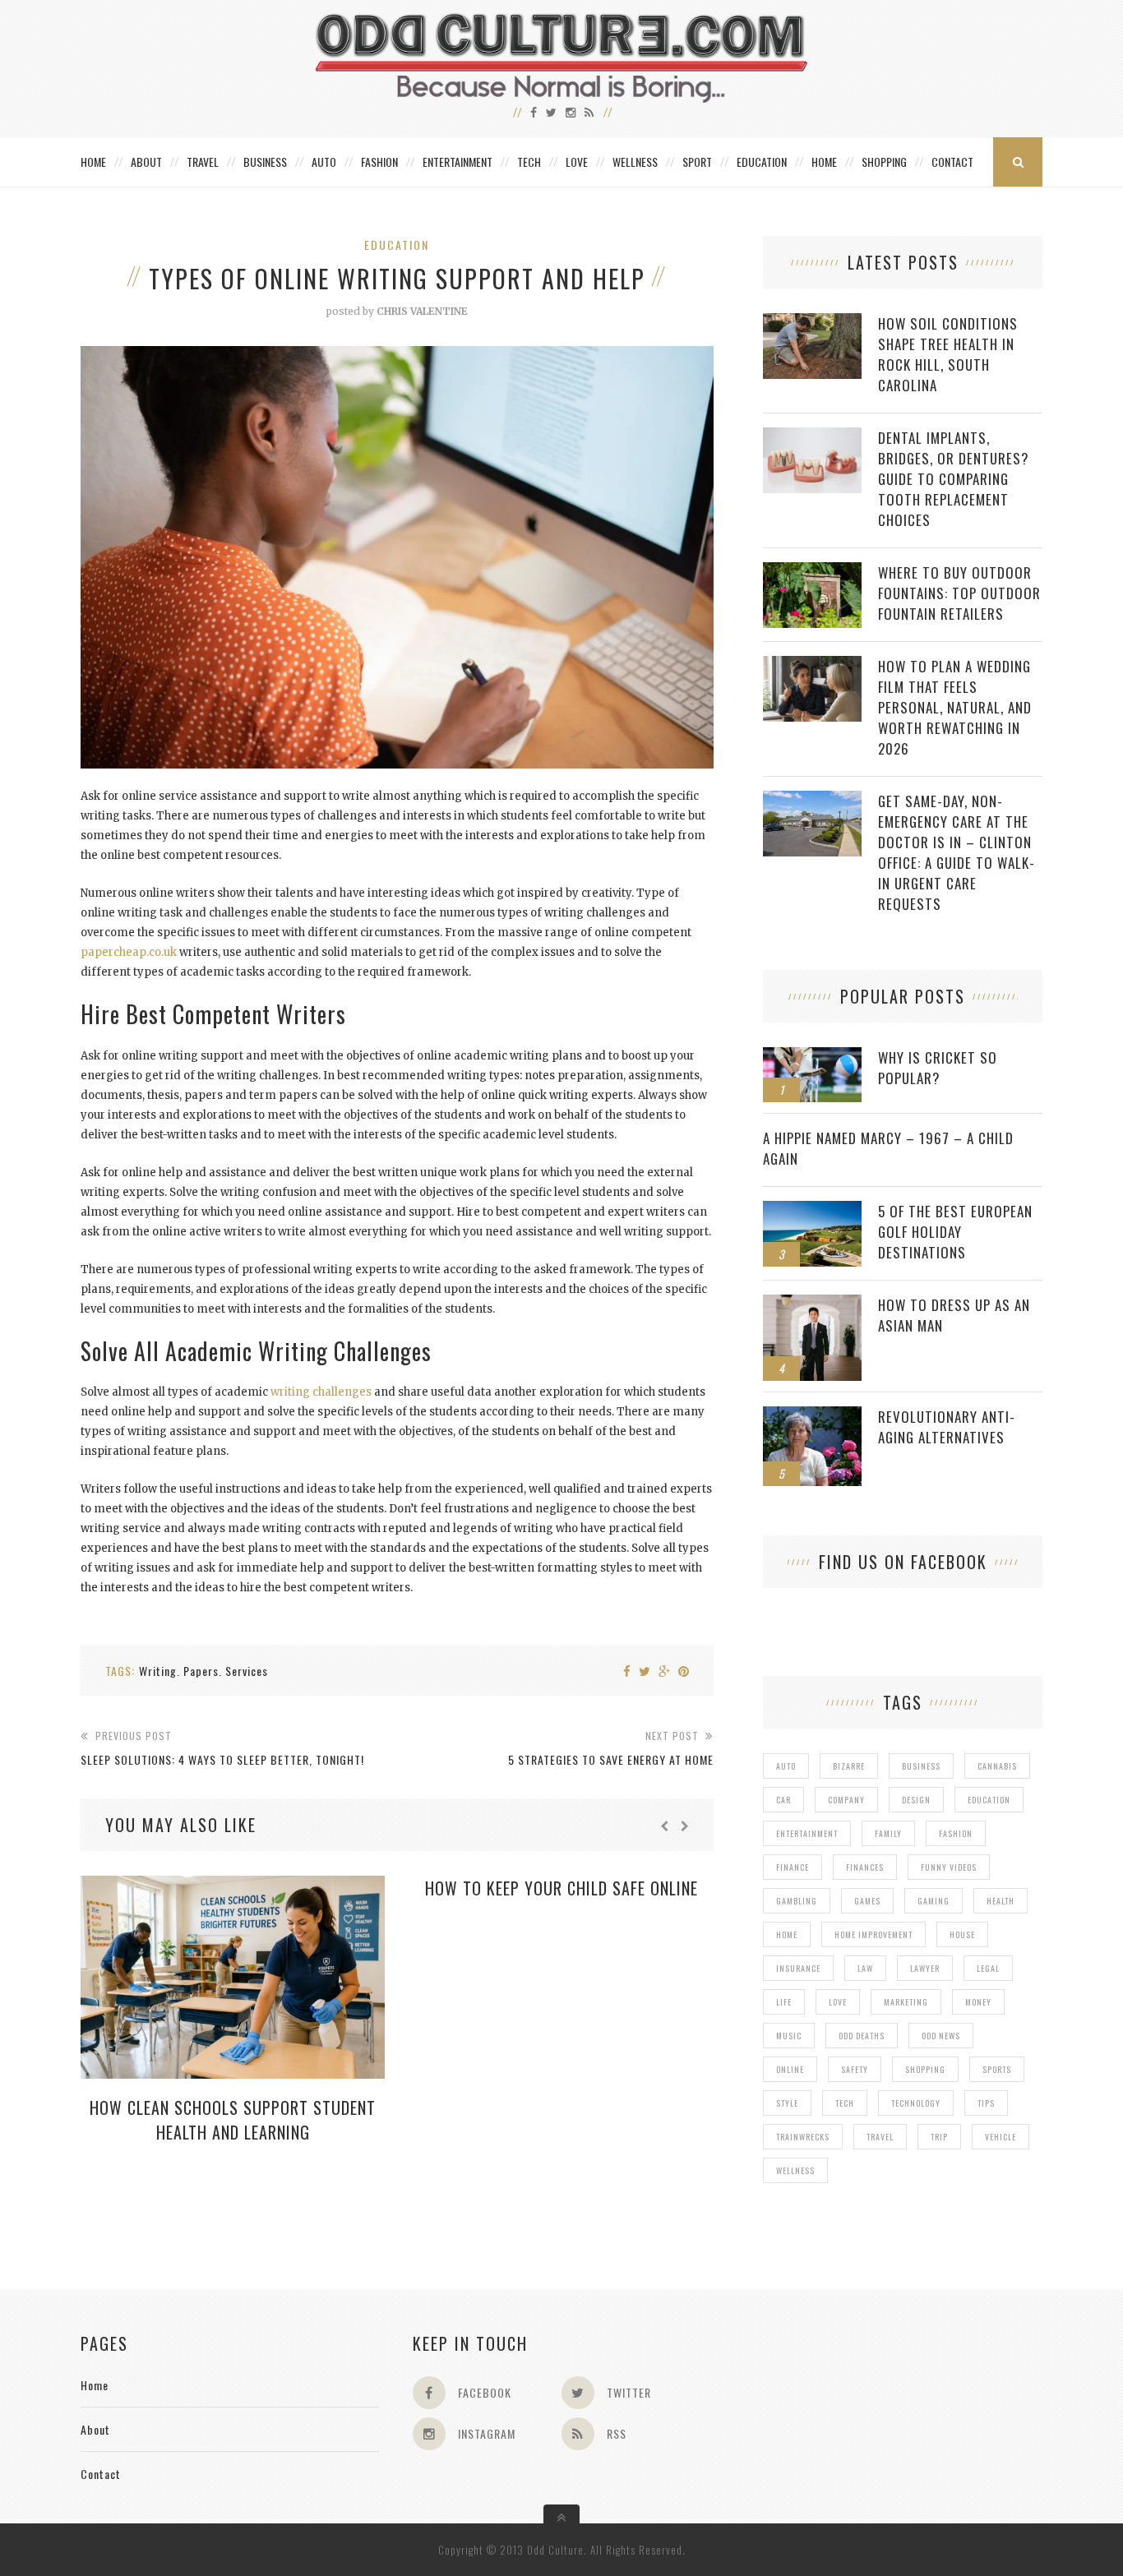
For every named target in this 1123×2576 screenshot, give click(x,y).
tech (845, 2103)
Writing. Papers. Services (203, 1671)
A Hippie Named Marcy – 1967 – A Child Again (888, 1148)
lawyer (925, 1968)
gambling (797, 1901)
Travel (203, 162)
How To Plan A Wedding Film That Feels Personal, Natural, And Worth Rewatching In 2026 (955, 707)
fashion (956, 1833)
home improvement (873, 1934)
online (790, 2069)
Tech (529, 162)
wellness (795, 2170)
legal (988, 1968)
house (962, 1934)
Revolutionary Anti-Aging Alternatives (947, 1427)
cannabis (997, 1766)
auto (786, 1766)
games (867, 1901)
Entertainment (458, 162)
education (989, 1800)
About (146, 162)
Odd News (941, 2036)
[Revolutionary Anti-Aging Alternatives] (812, 1415)
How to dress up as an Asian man (954, 1315)
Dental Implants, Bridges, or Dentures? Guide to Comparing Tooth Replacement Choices (954, 479)
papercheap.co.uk (129, 952)
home (787, 1934)
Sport (697, 162)
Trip (939, 2137)
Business (265, 162)
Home (93, 162)
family (888, 1833)
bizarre (849, 1766)
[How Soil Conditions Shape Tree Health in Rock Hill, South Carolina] (812, 322)
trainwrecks (803, 2137)
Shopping (884, 162)
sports (997, 2069)
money (978, 2002)
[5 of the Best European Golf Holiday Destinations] (812, 1210)
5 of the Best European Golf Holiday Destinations (955, 1232)
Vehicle (1001, 2137)
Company (846, 1800)
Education (762, 162)
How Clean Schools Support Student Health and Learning (233, 2120)
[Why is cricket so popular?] (812, 1056)
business (921, 1766)
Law (865, 1968)
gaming (934, 1901)
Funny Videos (949, 1867)
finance (793, 1867)
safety (855, 2069)
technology (916, 2103)
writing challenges (321, 1392)
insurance (798, 1968)
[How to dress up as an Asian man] (812, 1303)
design (916, 1800)
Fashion (379, 162)
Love (577, 162)
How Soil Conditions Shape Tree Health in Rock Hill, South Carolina (948, 354)
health (1001, 1901)
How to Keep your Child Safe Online (561, 1888)
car (783, 1800)
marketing (906, 2002)
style (787, 2103)
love (838, 2002)
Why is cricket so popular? (938, 1068)
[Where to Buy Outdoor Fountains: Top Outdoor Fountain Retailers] (812, 571)
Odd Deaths (862, 2036)
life (784, 2002)
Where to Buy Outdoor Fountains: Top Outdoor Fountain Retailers (959, 593)
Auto (324, 162)
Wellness (635, 162)
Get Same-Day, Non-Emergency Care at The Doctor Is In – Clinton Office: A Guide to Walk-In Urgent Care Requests (957, 852)
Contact (952, 162)
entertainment (807, 1833)
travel (880, 2137)
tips (986, 2103)
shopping (925, 2069)
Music (789, 2036)
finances (865, 1867)
